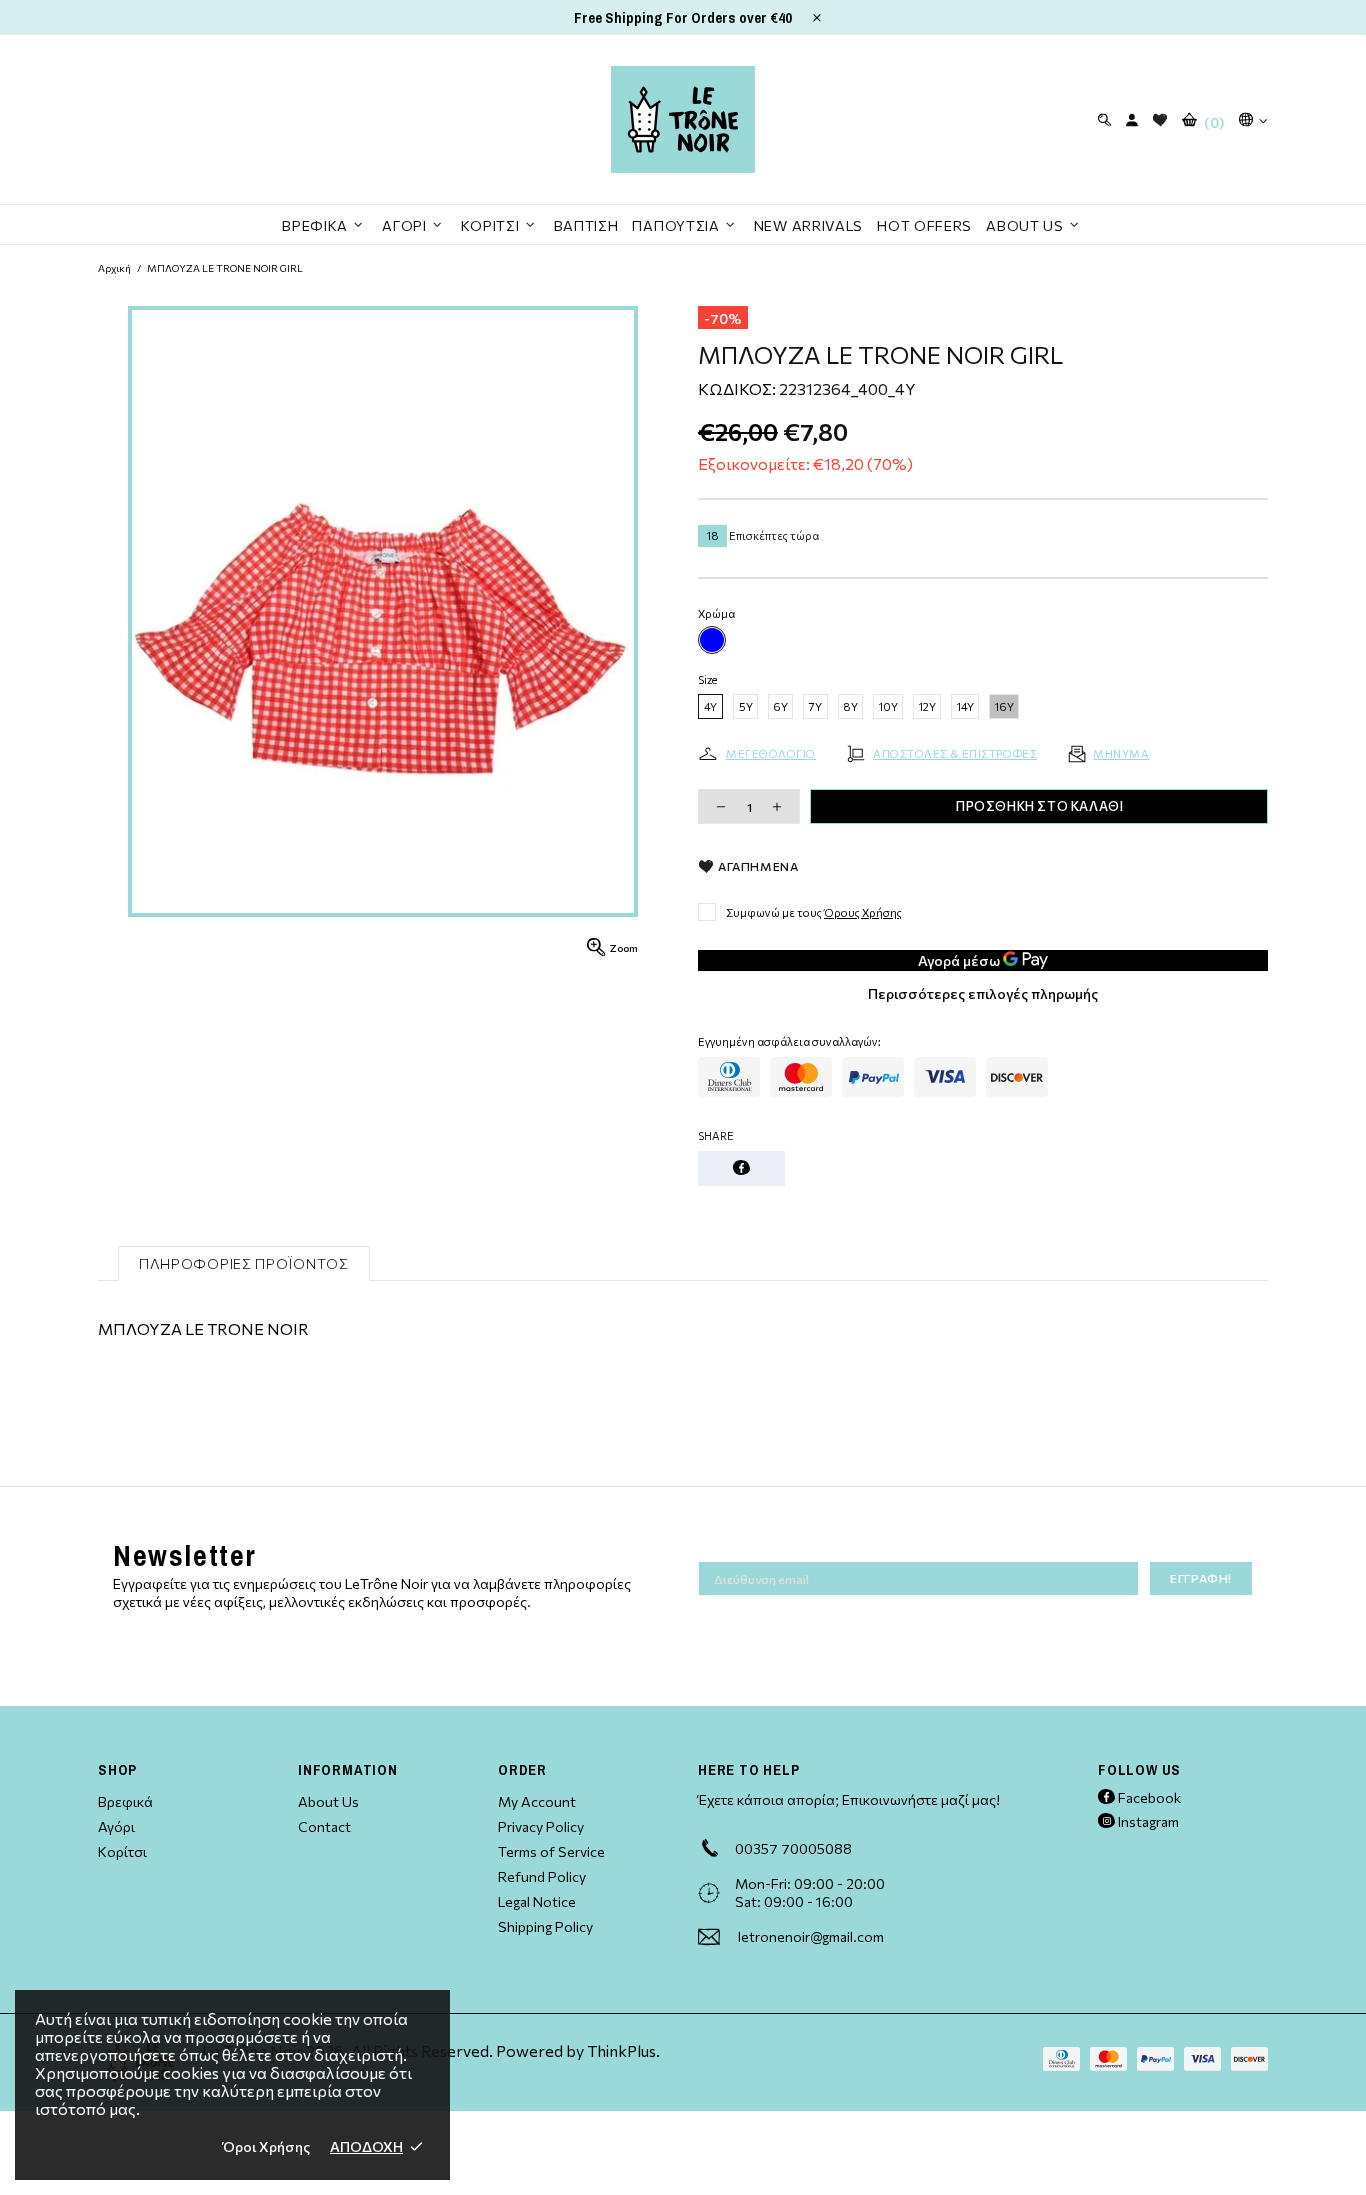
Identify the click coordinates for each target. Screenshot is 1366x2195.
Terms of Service (551, 1851)
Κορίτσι (122, 1851)
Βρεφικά (125, 1801)
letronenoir (683, 119)
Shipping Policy (545, 1926)
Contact (324, 1826)
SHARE (716, 1135)
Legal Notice (537, 1901)
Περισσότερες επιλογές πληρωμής (983, 993)
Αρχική (114, 268)
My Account (537, 1801)
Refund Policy (542, 1876)
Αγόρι (116, 1826)
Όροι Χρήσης (266, 2146)
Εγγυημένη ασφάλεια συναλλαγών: (789, 1041)
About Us (328, 1801)
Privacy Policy (541, 1826)
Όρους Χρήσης (863, 912)
